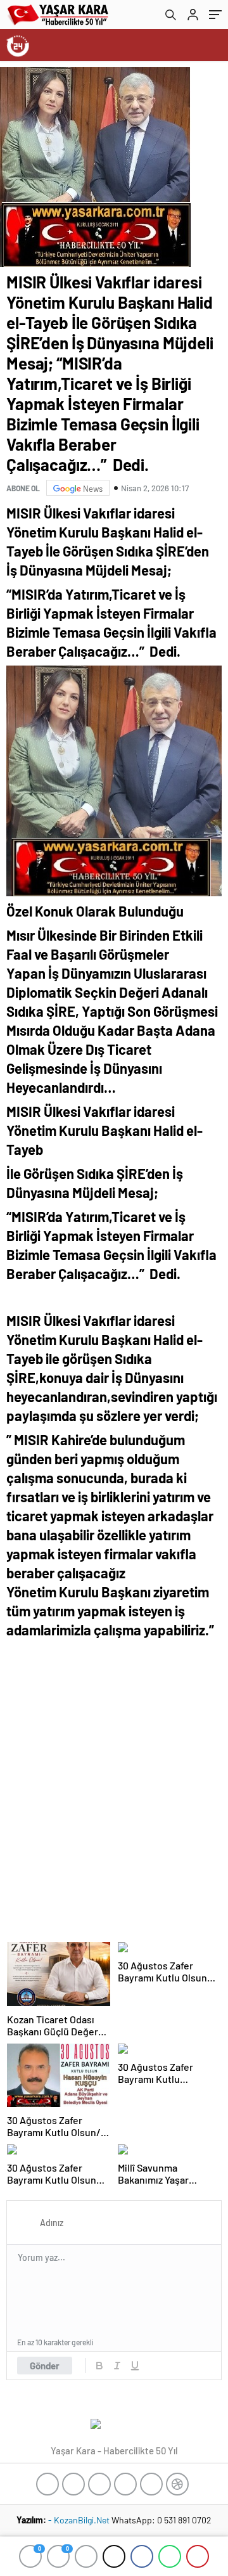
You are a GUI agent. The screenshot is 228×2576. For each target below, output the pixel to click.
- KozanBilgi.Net (80, 2520)
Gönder (45, 2366)
